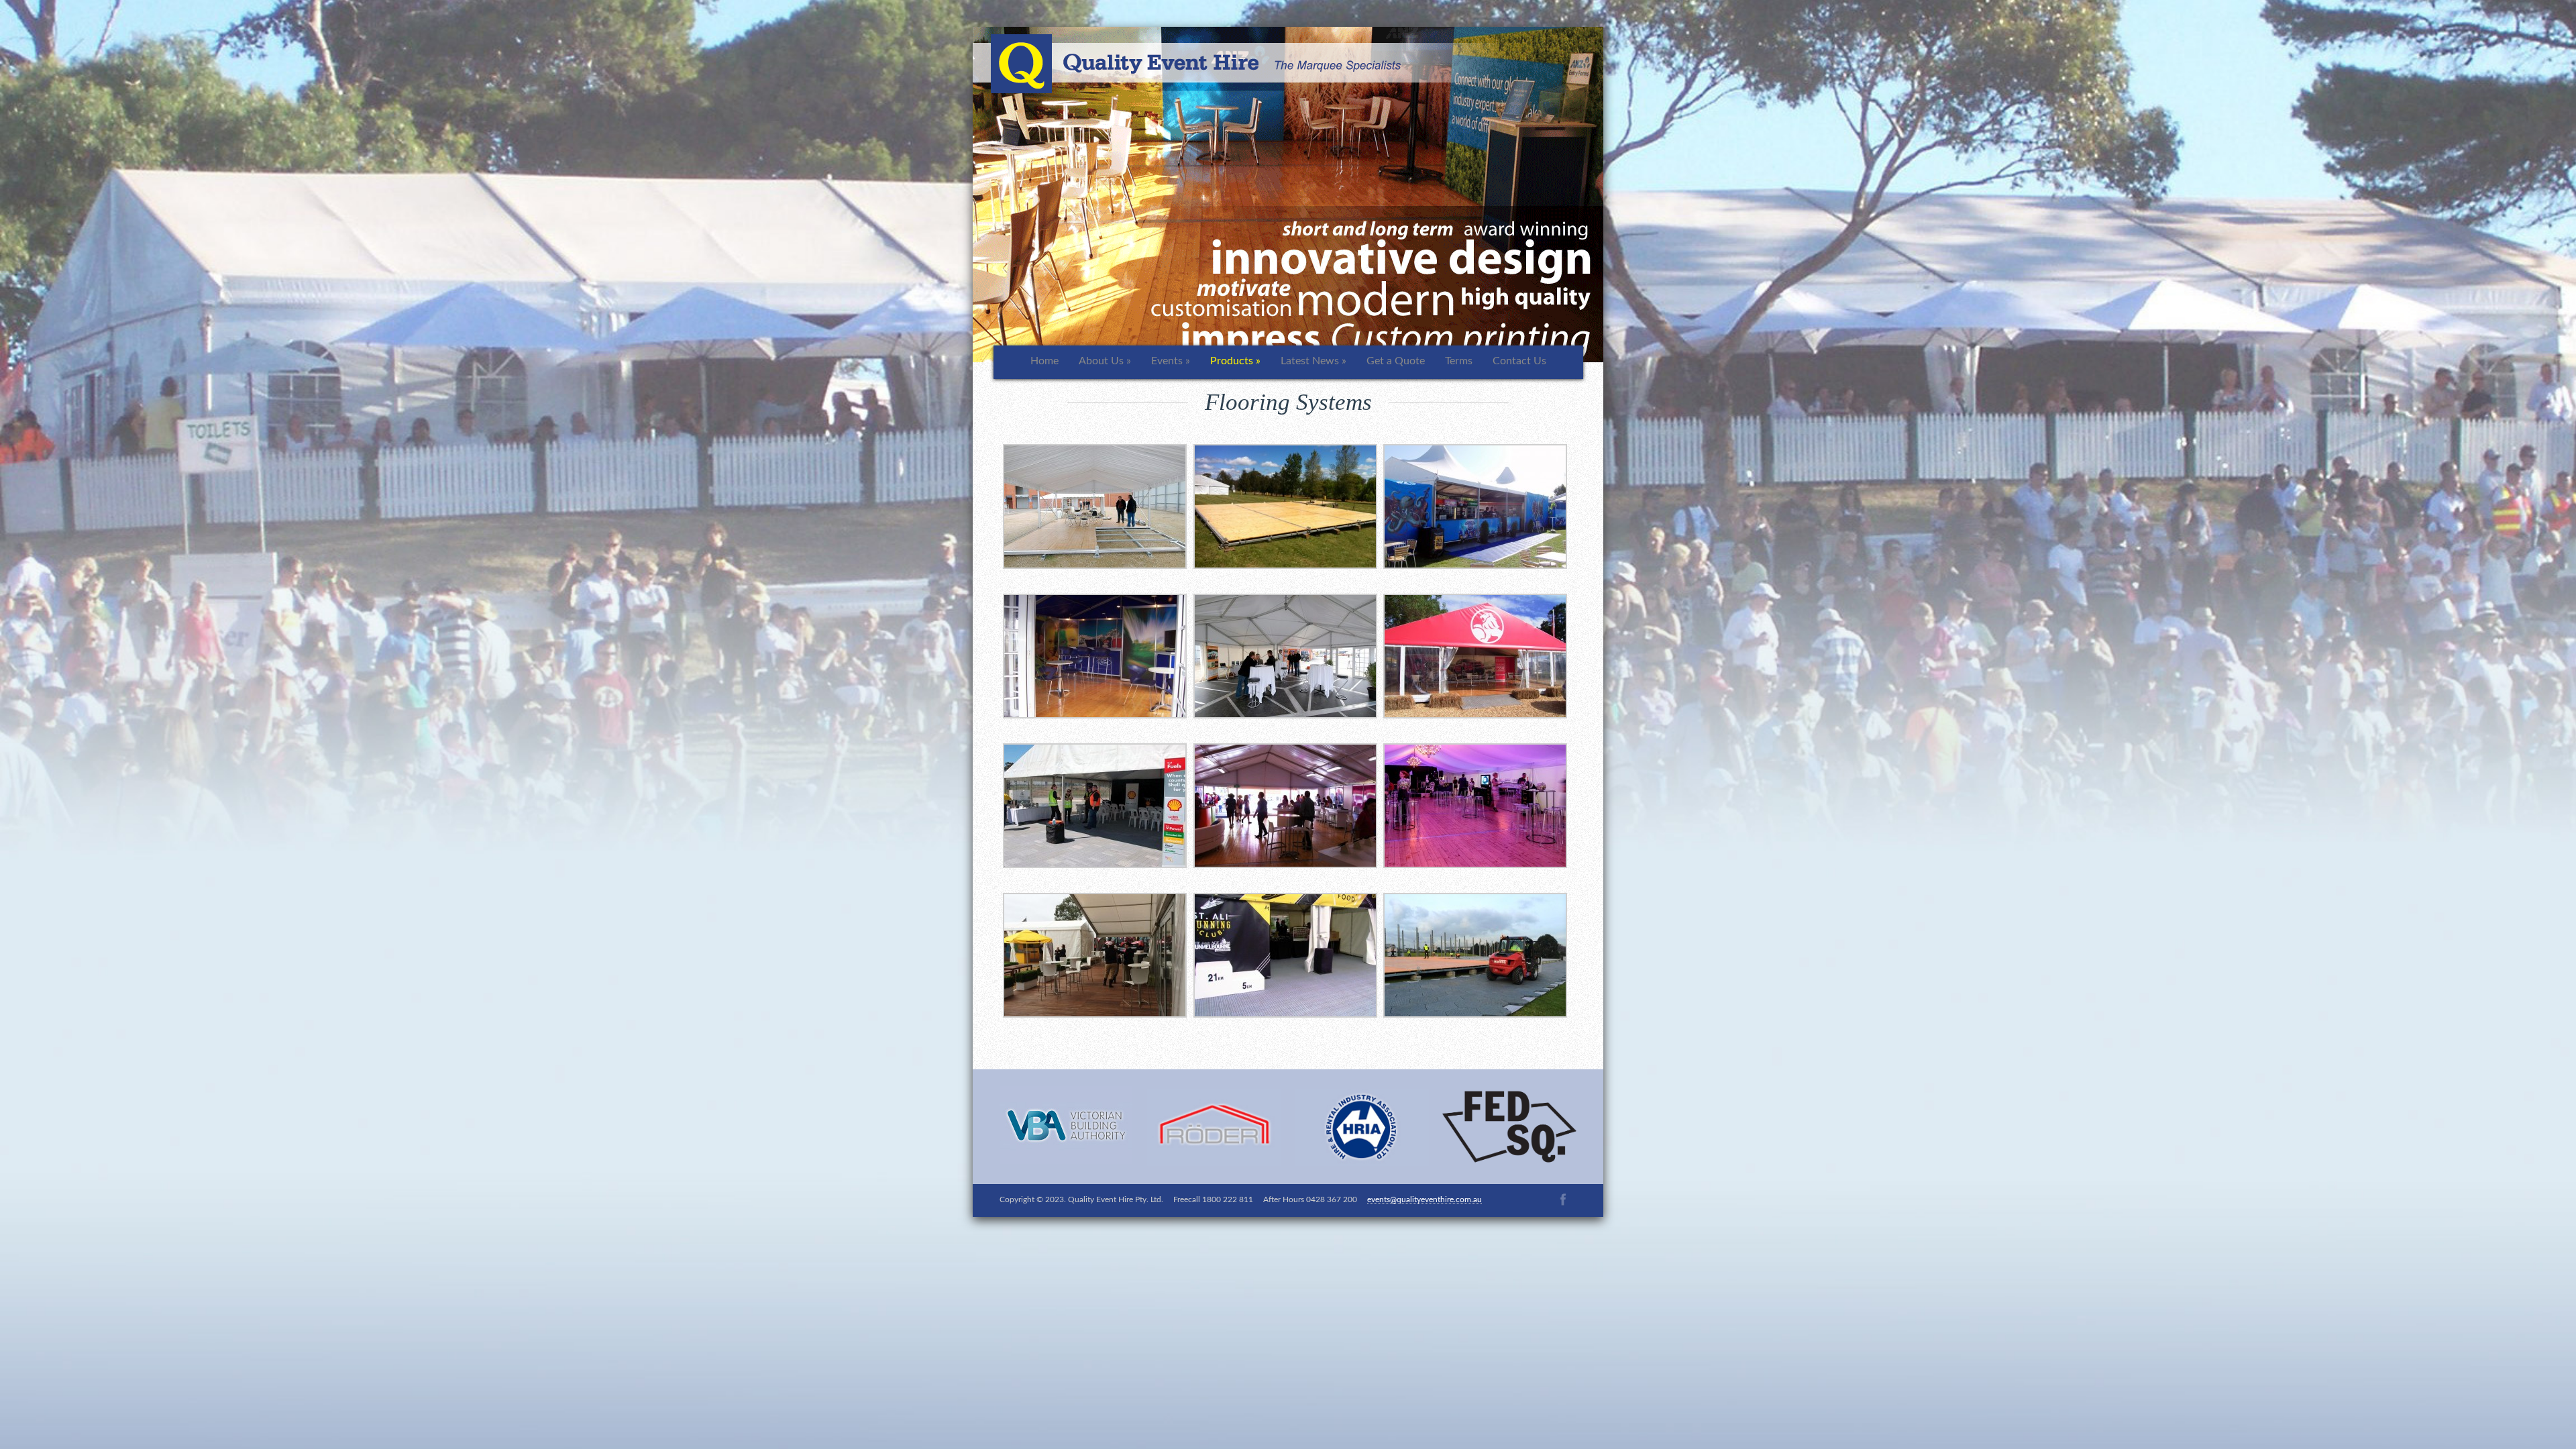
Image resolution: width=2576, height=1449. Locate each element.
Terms (1459, 361)
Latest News (1313, 361)
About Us (1105, 361)
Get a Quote (1396, 361)
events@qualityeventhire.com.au (1425, 1199)
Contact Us (1519, 361)
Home (1044, 361)
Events (1171, 361)
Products (1235, 361)
